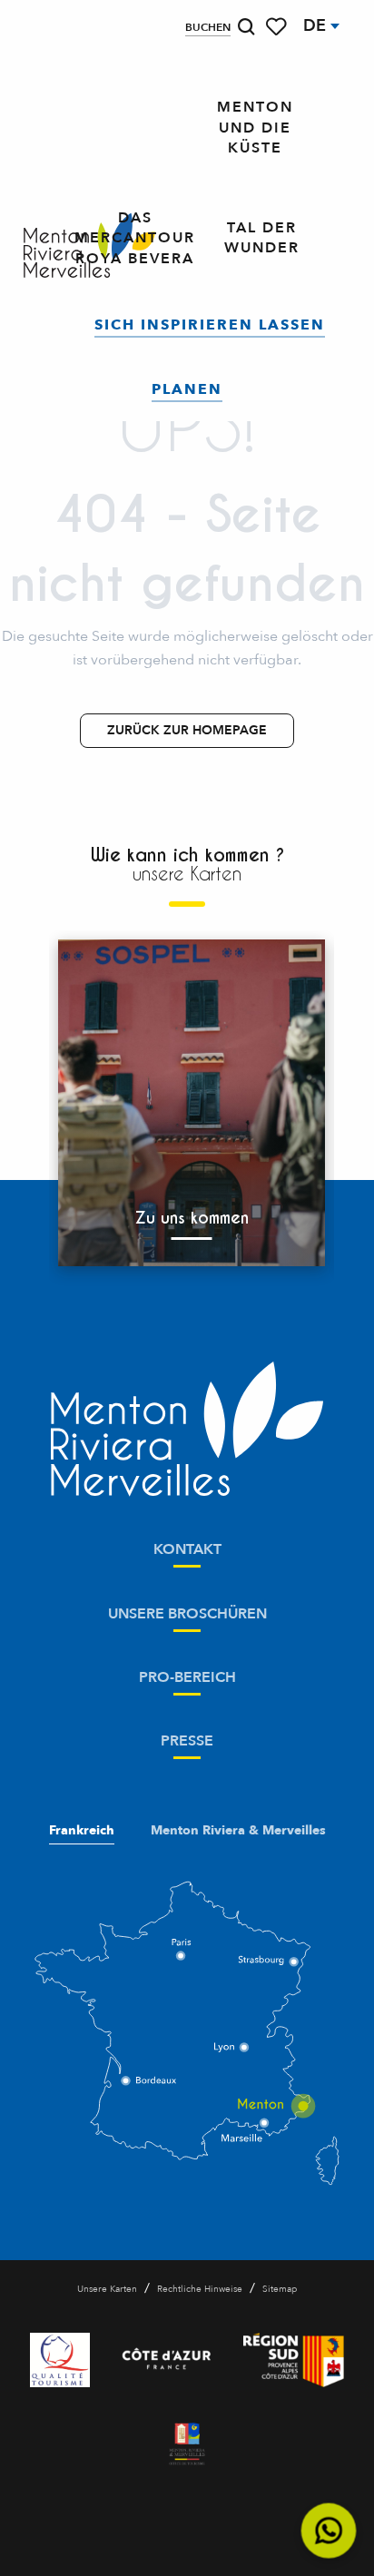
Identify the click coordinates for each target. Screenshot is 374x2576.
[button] (246, 27)
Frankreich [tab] (82, 1831)
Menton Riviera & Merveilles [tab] (238, 1831)
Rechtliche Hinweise (200, 2289)
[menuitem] (255, 128)
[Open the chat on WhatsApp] (329, 2531)
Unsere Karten (107, 2289)
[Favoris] (278, 27)
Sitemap (280, 2289)
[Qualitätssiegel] (60, 2360)
